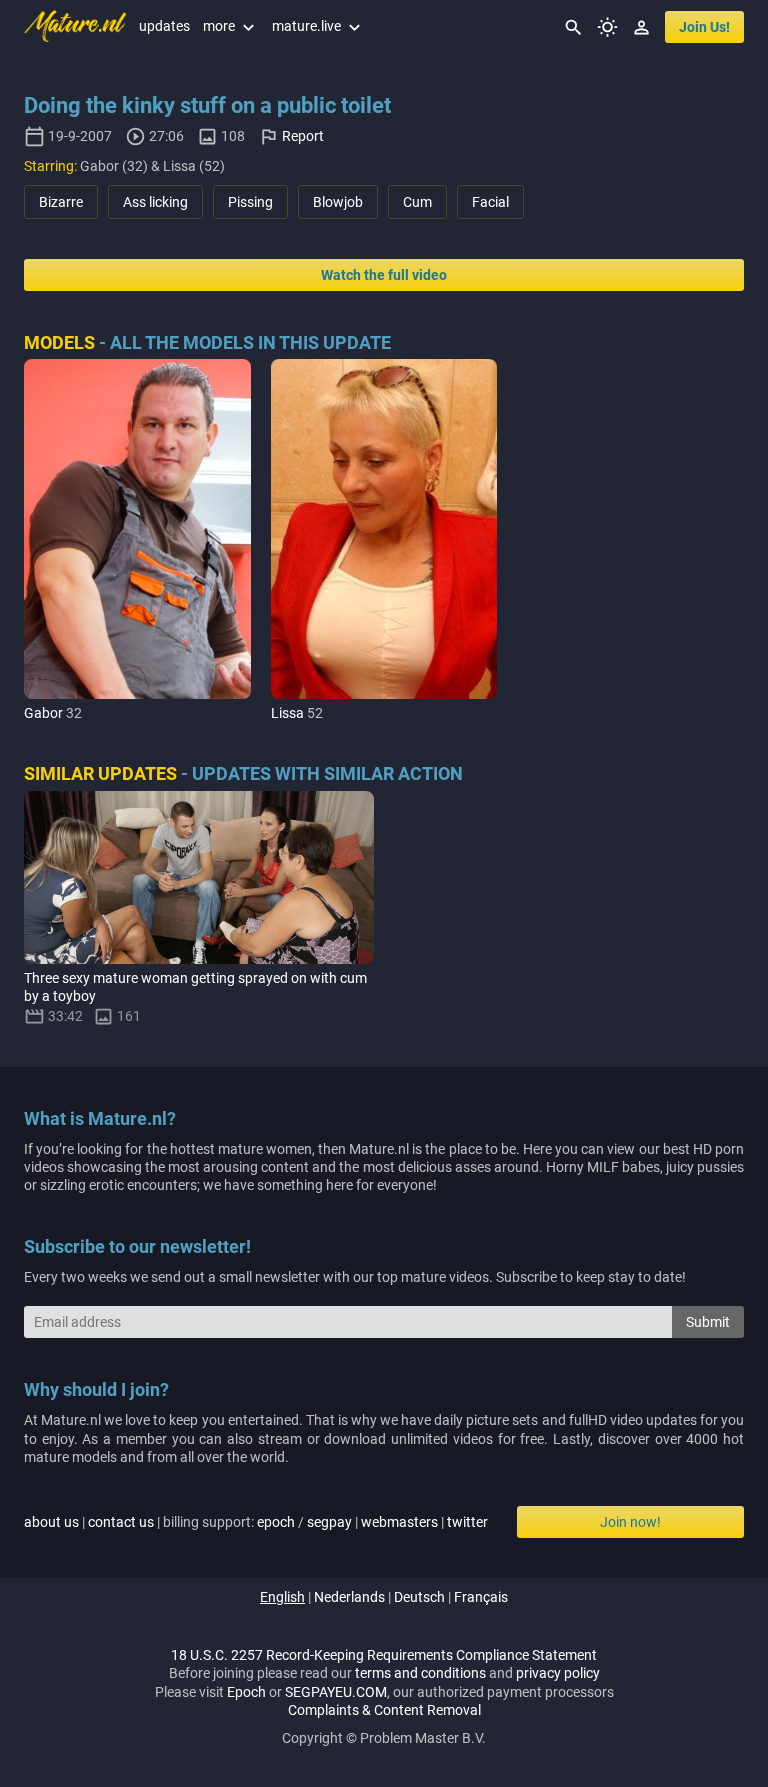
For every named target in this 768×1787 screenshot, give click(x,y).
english (282, 1597)
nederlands (349, 1597)
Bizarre (61, 202)
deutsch (419, 1597)
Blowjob (338, 202)
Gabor (43, 713)
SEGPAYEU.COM (336, 1692)
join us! (704, 27)
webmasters (399, 1522)
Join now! (630, 1522)
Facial (490, 202)
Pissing (250, 202)
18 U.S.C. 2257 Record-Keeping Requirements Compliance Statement (384, 1655)
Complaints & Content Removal (384, 1710)
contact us (121, 1522)
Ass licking (155, 202)
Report (303, 136)
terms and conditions (420, 1673)
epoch (276, 1522)
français (481, 1597)
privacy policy (558, 1673)
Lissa (287, 713)
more (231, 26)
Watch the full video (384, 275)
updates (164, 26)
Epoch (246, 1692)
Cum (417, 202)
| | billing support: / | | (256, 1522)
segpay (329, 1522)
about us (51, 1522)
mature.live (318, 26)
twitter (467, 1522)
